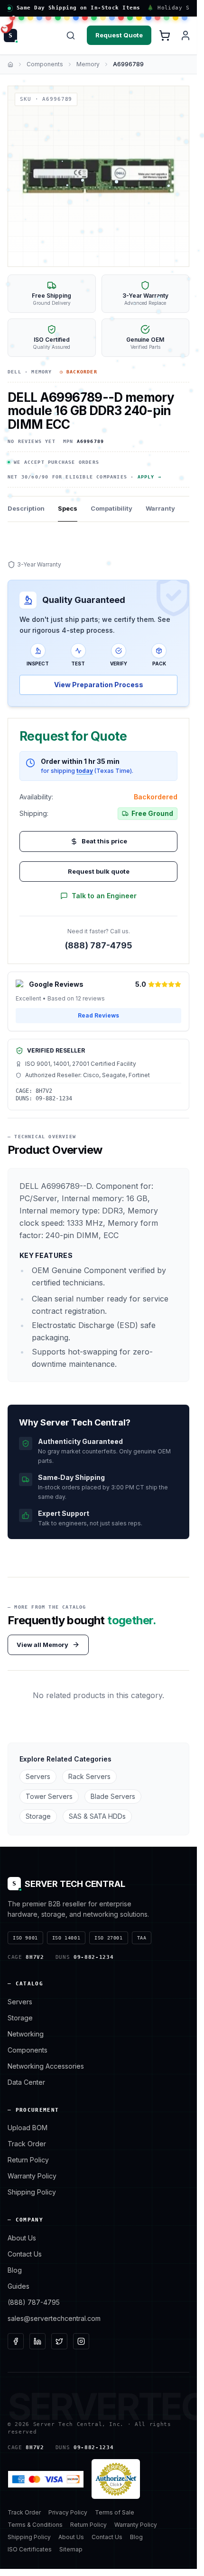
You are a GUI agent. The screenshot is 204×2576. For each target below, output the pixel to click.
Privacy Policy (68, 2512)
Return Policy (28, 2160)
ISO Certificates (30, 2549)
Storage (38, 1816)
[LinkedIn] (37, 2341)
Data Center (26, 2082)
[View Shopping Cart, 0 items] (165, 35)
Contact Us (25, 2254)
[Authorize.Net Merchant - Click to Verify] (116, 2479)
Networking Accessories (46, 2066)
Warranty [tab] (160, 508)
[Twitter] (59, 2341)
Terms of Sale (115, 2512)
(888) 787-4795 (99, 945)
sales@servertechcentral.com (54, 2318)
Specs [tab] (68, 508)
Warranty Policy (32, 2176)
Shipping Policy (32, 2192)
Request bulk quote (99, 871)
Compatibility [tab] (111, 508)
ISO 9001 (25, 1938)
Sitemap (71, 2549)
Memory (88, 64)
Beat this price (104, 841)
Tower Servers (49, 1796)
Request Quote (119, 35)
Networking (26, 2034)
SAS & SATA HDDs (97, 1816)
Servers (38, 1776)
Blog (15, 2270)
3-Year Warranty (39, 564)
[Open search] (71, 35)
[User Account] (185, 35)
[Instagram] (81, 2341)
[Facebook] (16, 2341)
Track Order (27, 2144)
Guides (19, 2286)
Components (45, 64)
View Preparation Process (99, 685)
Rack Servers (89, 1776)
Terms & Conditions (35, 2525)
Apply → (149, 477)
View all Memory (42, 1645)
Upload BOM (28, 2128)
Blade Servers (113, 1796)
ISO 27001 (108, 1938)
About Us (22, 2238)
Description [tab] (26, 508)
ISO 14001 (66, 1938)
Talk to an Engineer (104, 896)
